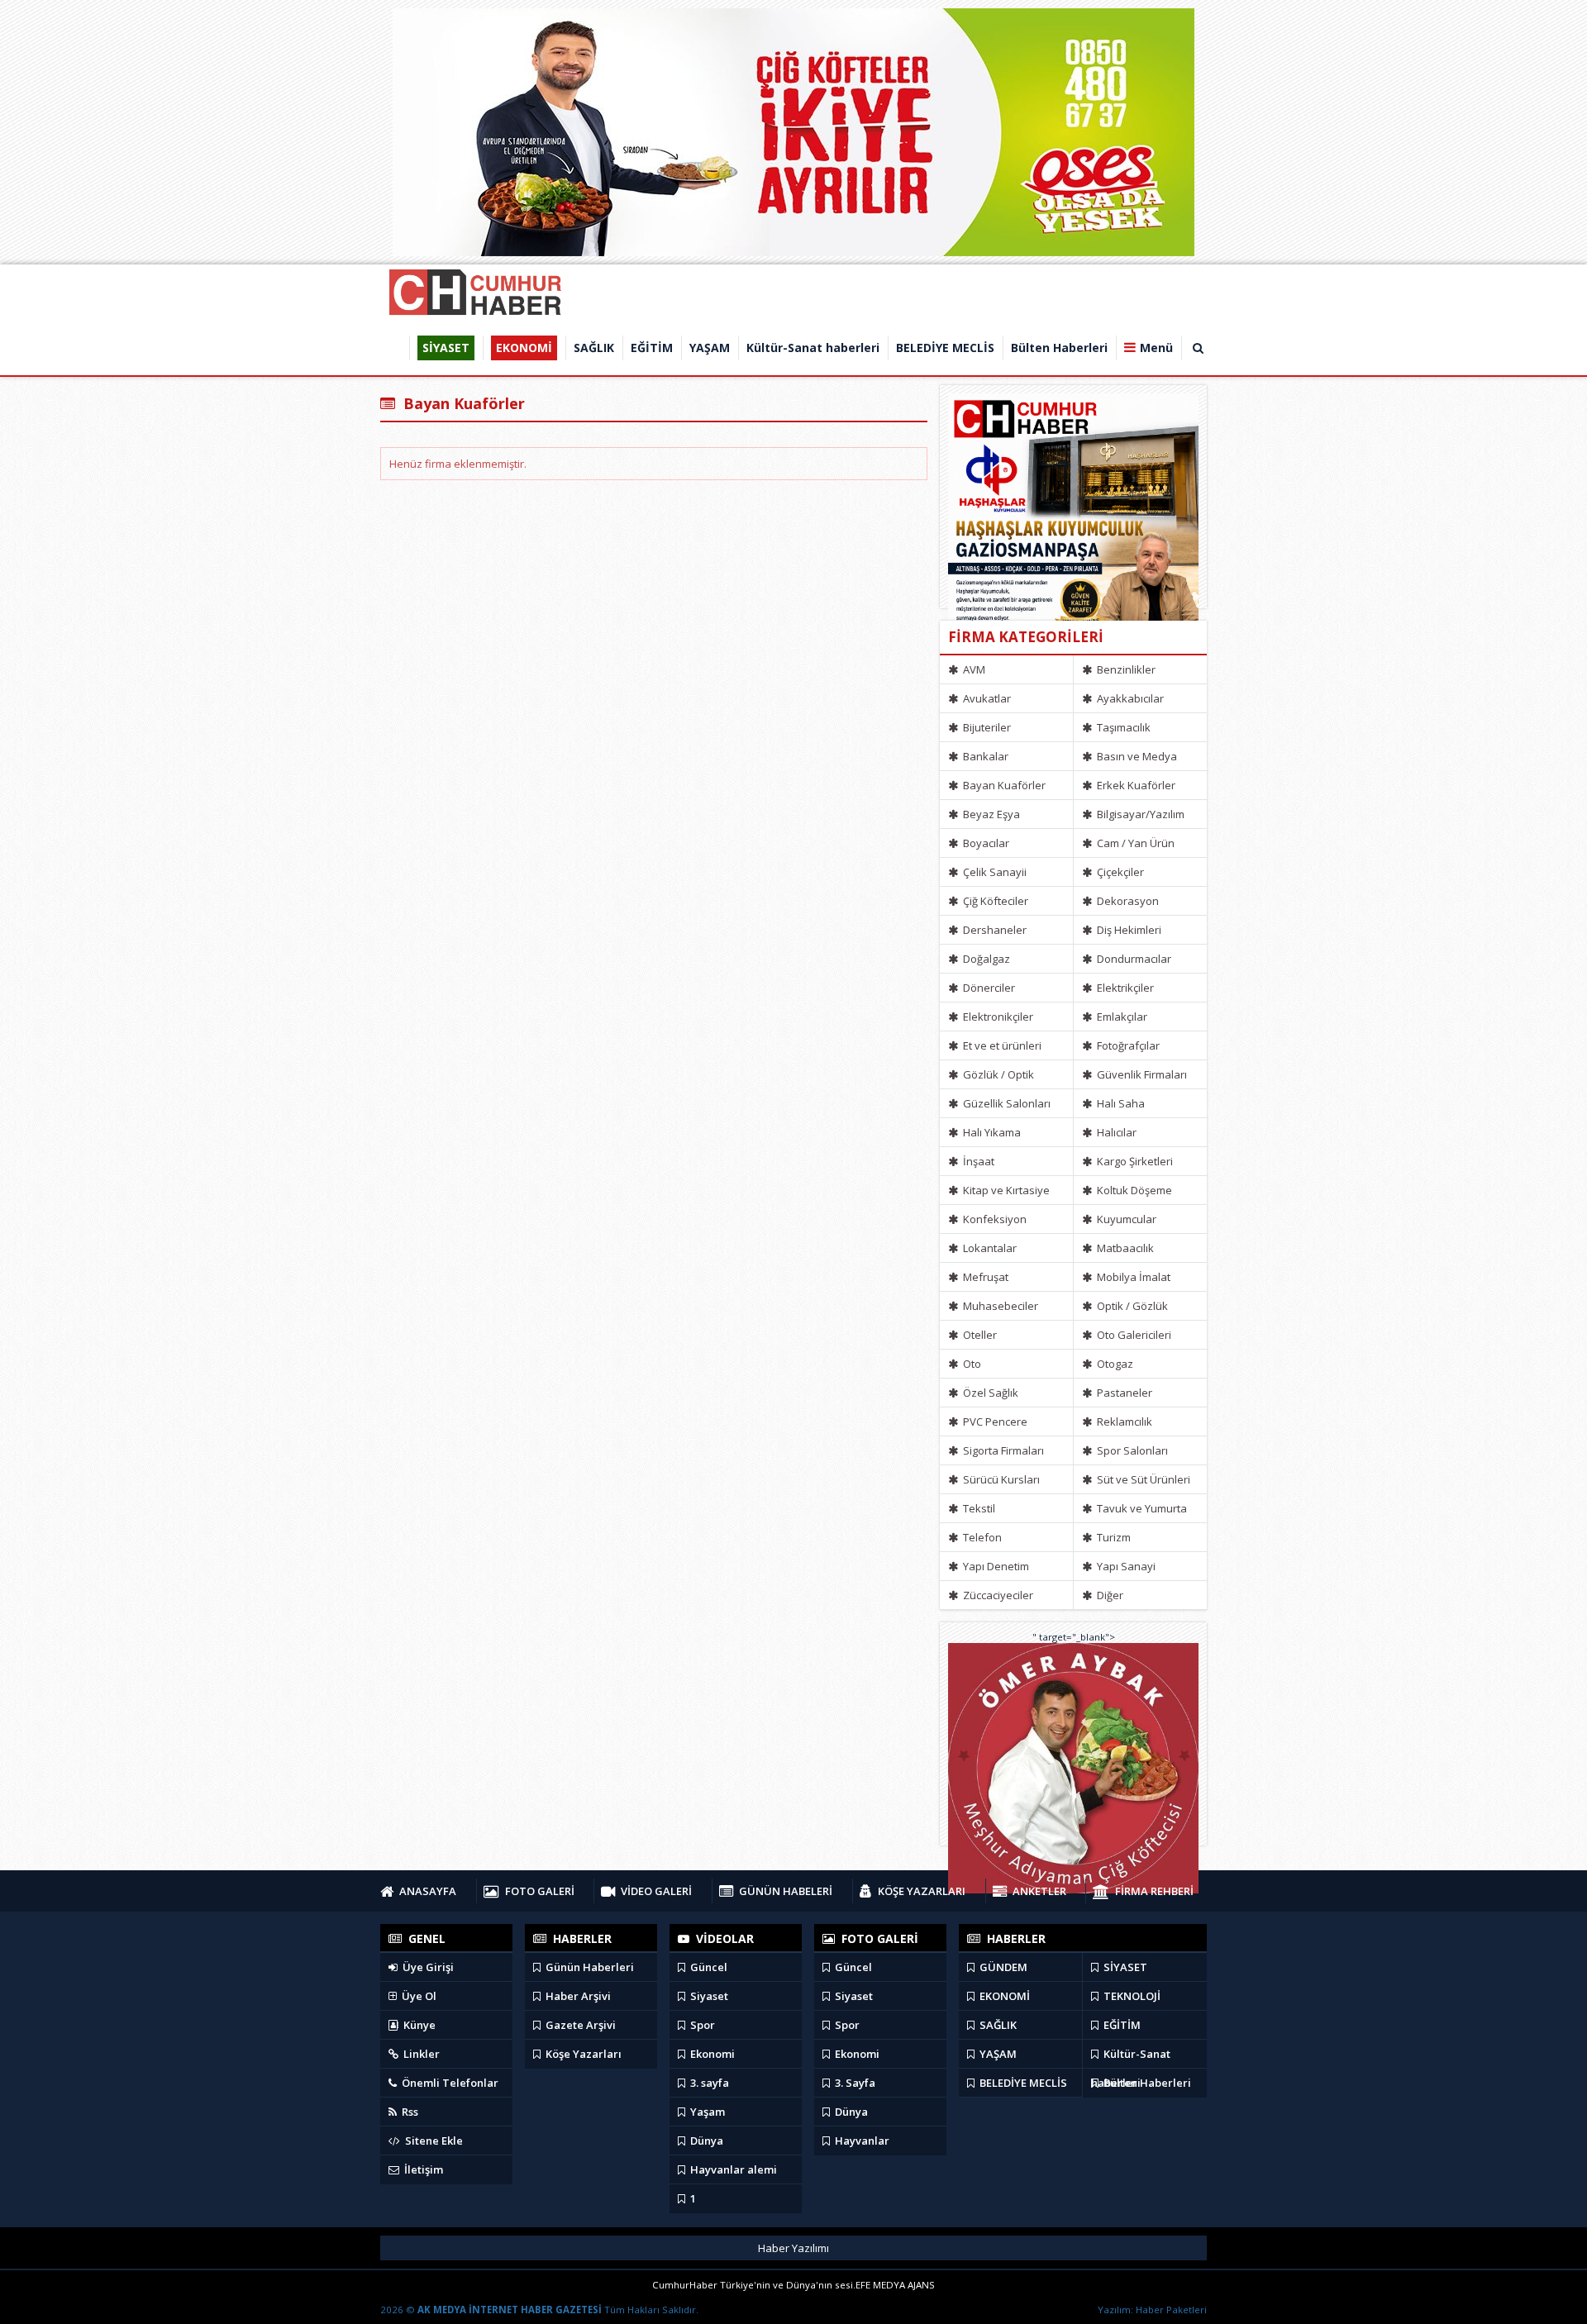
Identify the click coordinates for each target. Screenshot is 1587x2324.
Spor (701, 2025)
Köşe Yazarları (582, 2054)
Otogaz (1114, 1364)
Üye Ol (418, 1996)
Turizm (1113, 1537)
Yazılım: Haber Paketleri (1152, 2310)
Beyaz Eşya (990, 814)
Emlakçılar (1121, 1017)
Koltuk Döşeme (1133, 1190)
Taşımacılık (1122, 727)
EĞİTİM (1121, 2025)
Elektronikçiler (997, 1017)
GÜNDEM (1002, 1967)
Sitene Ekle (433, 2141)
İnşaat (977, 1161)
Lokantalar (989, 1248)
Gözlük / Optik (997, 1074)
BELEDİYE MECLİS (1022, 2083)
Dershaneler (994, 930)
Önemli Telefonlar (449, 2083)
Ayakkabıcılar (1129, 698)
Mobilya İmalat (1132, 1277)
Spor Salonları (1131, 1450)
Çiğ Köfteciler (994, 901)
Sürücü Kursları (1000, 1479)
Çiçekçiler (1119, 872)
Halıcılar (1115, 1132)
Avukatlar (986, 698)
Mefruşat (984, 1277)
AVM (973, 669)
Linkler (420, 2054)
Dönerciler (988, 988)
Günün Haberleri (589, 1967)
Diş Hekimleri (1128, 930)
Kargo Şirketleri (1134, 1161)
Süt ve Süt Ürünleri (1142, 1479)
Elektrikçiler (1124, 988)
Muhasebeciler (999, 1306)
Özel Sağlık (989, 1393)
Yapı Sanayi (1125, 1566)
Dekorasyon (1127, 901)
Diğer (1109, 1595)
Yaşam (706, 2112)
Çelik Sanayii (994, 872)
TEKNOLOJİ (1131, 1996)
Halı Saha (1120, 1103)
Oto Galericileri (1133, 1335)
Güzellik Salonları (1006, 1103)
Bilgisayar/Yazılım (1139, 814)
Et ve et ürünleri (1001, 1045)
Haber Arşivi (577, 1996)
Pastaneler (1123, 1393)
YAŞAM (997, 2054)
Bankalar (984, 756)
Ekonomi (711, 2054)
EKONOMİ (1003, 1996)
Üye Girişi (427, 1967)
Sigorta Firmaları (1002, 1450)
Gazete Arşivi (579, 2025)
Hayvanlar (861, 2141)
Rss (409, 2112)
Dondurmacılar (1133, 959)
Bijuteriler (986, 727)
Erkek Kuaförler (1135, 785)
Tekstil (978, 1508)
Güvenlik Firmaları (1141, 1074)
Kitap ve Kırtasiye (1005, 1190)
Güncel (708, 1967)
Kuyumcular (1125, 1219)
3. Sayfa (854, 2083)
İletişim (422, 2169)
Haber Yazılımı (793, 2248)
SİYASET (1124, 1967)
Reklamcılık (1123, 1422)
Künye (418, 2025)
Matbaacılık (1124, 1248)
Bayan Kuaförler (1003, 785)
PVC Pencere (994, 1422)
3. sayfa (708, 2083)
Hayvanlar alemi (732, 2169)
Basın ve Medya (1136, 756)
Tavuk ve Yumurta (1141, 1508)
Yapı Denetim (995, 1566)
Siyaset (708, 1996)
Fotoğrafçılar (1127, 1045)
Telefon (981, 1537)
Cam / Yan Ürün (1134, 843)
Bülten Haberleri (1146, 2083)
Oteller (979, 1335)
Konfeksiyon (994, 1219)
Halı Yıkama (991, 1132)
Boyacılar (985, 843)
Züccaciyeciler (997, 1595)
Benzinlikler (1125, 669)
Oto (971, 1364)
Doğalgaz (985, 959)
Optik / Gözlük (1131, 1306)
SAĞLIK (997, 2025)
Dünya (705, 2141)
